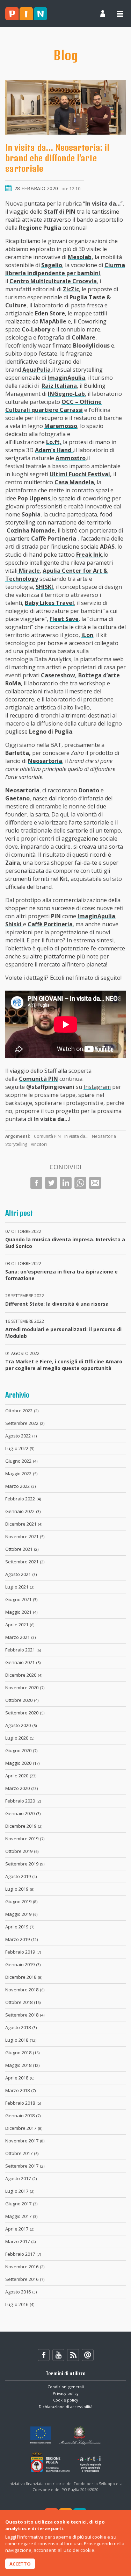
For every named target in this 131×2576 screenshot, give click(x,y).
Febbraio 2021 (23, 1650)
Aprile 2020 (21, 1776)
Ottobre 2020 (22, 1700)
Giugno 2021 (21, 1599)
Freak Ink (89, 555)
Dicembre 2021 (24, 1524)
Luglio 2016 (20, 2304)
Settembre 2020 (25, 1713)
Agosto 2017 (21, 2178)
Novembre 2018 (25, 1990)
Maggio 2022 (21, 1473)
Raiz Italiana (59, 386)
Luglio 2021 (20, 1587)
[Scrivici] (88, 2355)
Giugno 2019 (21, 1901)
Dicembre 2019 (24, 1826)
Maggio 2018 (22, 2065)
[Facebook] (44, 2355)
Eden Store (50, 313)
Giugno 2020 (21, 1750)
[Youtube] (58, 2355)
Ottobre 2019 (22, 1851)
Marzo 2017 (20, 2241)
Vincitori (39, 1144)
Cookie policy (66, 2400)
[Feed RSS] (73, 2355)
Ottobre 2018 (23, 2002)
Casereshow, (60, 675)
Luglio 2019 (20, 1889)
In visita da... (76, 1136)
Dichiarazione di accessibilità (66, 2407)
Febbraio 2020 (23, 1801)
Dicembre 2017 (24, 2128)
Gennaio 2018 (23, 2115)
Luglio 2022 (20, 1448)
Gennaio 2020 (23, 1813)
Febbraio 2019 (23, 1952)
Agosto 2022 (21, 1436)
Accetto (20, 2564)
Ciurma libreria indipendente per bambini (65, 269)
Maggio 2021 (21, 1612)
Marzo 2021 (20, 1637)
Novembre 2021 (25, 1536)
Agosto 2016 (21, 2292)
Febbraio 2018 (23, 2103)
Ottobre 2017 (22, 2153)
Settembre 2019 (25, 1864)
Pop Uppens (34, 498)
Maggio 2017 (21, 2216)
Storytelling (16, 1144)
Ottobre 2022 (22, 1411)
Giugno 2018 (22, 2053)
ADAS (107, 547)
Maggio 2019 (21, 1914)
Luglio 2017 (20, 2191)
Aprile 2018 (20, 2078)
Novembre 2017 (25, 2141)
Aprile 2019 (20, 1927)
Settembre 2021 (25, 1562)
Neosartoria (45, 761)
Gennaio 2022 (23, 1511)
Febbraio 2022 (23, 1499)
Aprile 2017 (20, 2229)
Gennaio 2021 (23, 1662)
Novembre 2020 (25, 1687)
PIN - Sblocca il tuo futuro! (26, 14)
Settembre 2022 (25, 1423)
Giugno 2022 (21, 1461)
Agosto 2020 (21, 1725)
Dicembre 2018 (24, 1977)
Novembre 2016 (25, 2267)
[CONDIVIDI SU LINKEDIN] (66, 1183)
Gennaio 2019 (23, 1964)
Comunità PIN (47, 1136)
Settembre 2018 (25, 2015)
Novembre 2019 (25, 1839)
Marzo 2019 (21, 1939)
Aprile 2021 (20, 1625)
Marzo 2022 (20, 1486)
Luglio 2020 (20, 1738)
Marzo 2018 (20, 2090)
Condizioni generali (66, 2387)
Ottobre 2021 (22, 1549)
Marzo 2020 (21, 1788)
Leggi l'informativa (24, 2537)
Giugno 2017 (21, 2204)
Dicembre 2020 (24, 1675)
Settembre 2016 (25, 2279)
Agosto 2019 (21, 1876)
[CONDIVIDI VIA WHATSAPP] (80, 1183)
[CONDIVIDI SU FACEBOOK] (36, 1183)
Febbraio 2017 (23, 2254)
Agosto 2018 (21, 2027)
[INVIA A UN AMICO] (95, 1183)
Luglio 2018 (21, 2040)
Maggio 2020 (22, 1763)
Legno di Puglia (51, 732)
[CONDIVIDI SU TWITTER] (51, 1183)
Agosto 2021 (21, 1574)
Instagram (97, 1087)
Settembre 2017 (25, 2166)
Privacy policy (66, 2393)
